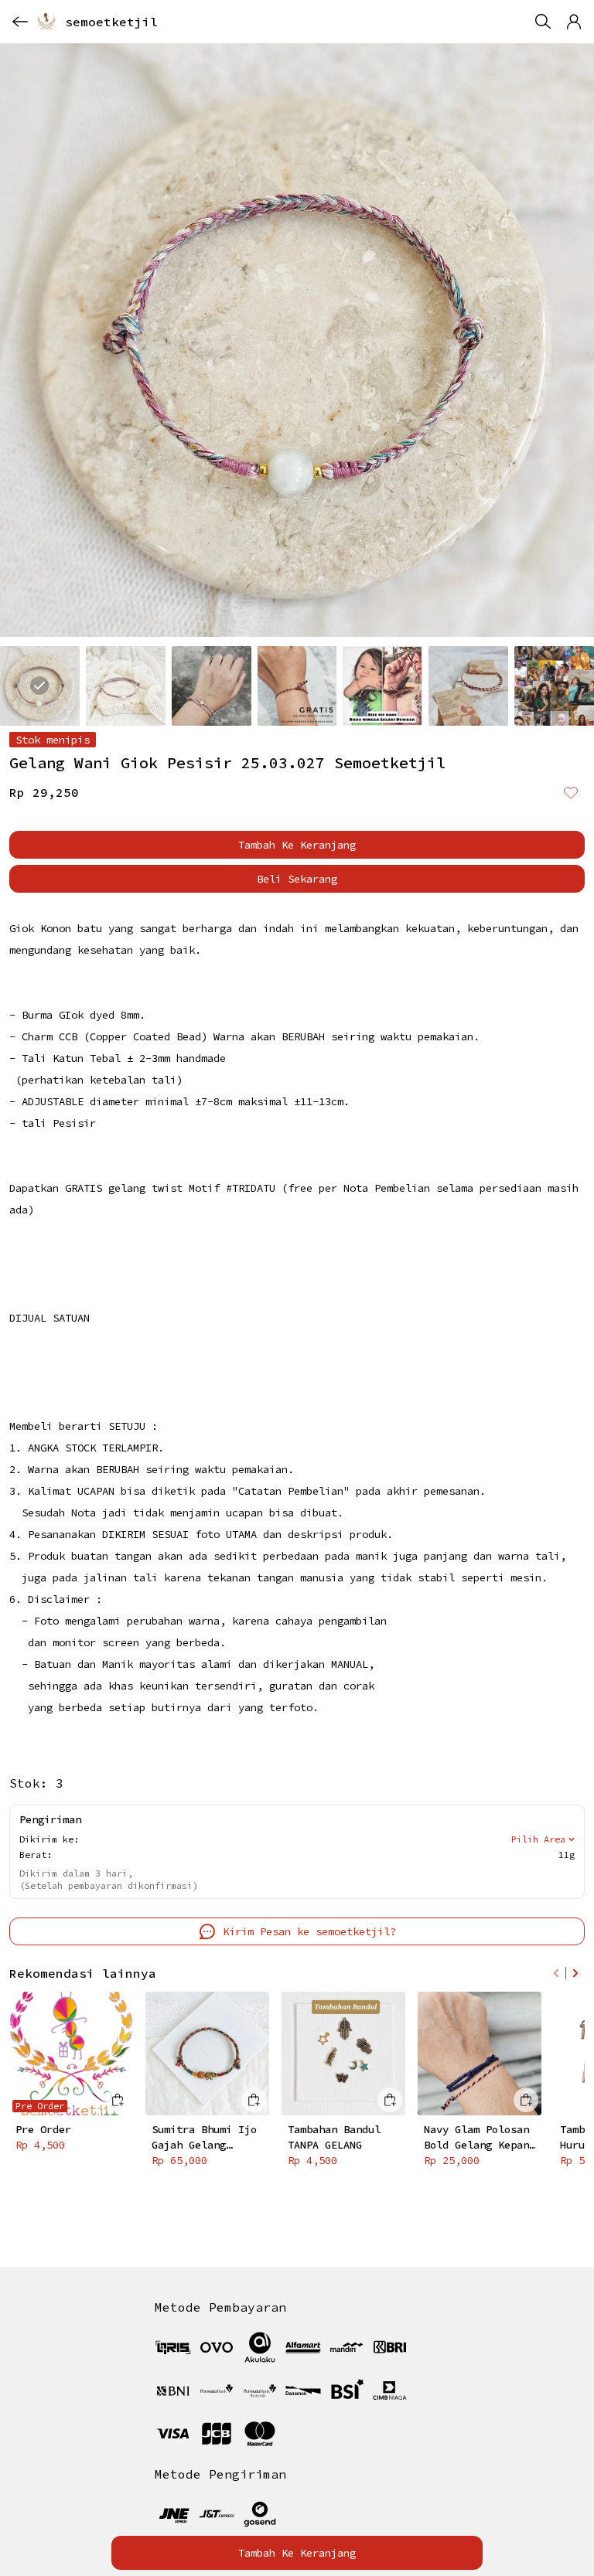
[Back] (20, 22)
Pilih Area (538, 1839)
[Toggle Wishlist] (571, 792)
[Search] (543, 22)
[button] (574, 22)
